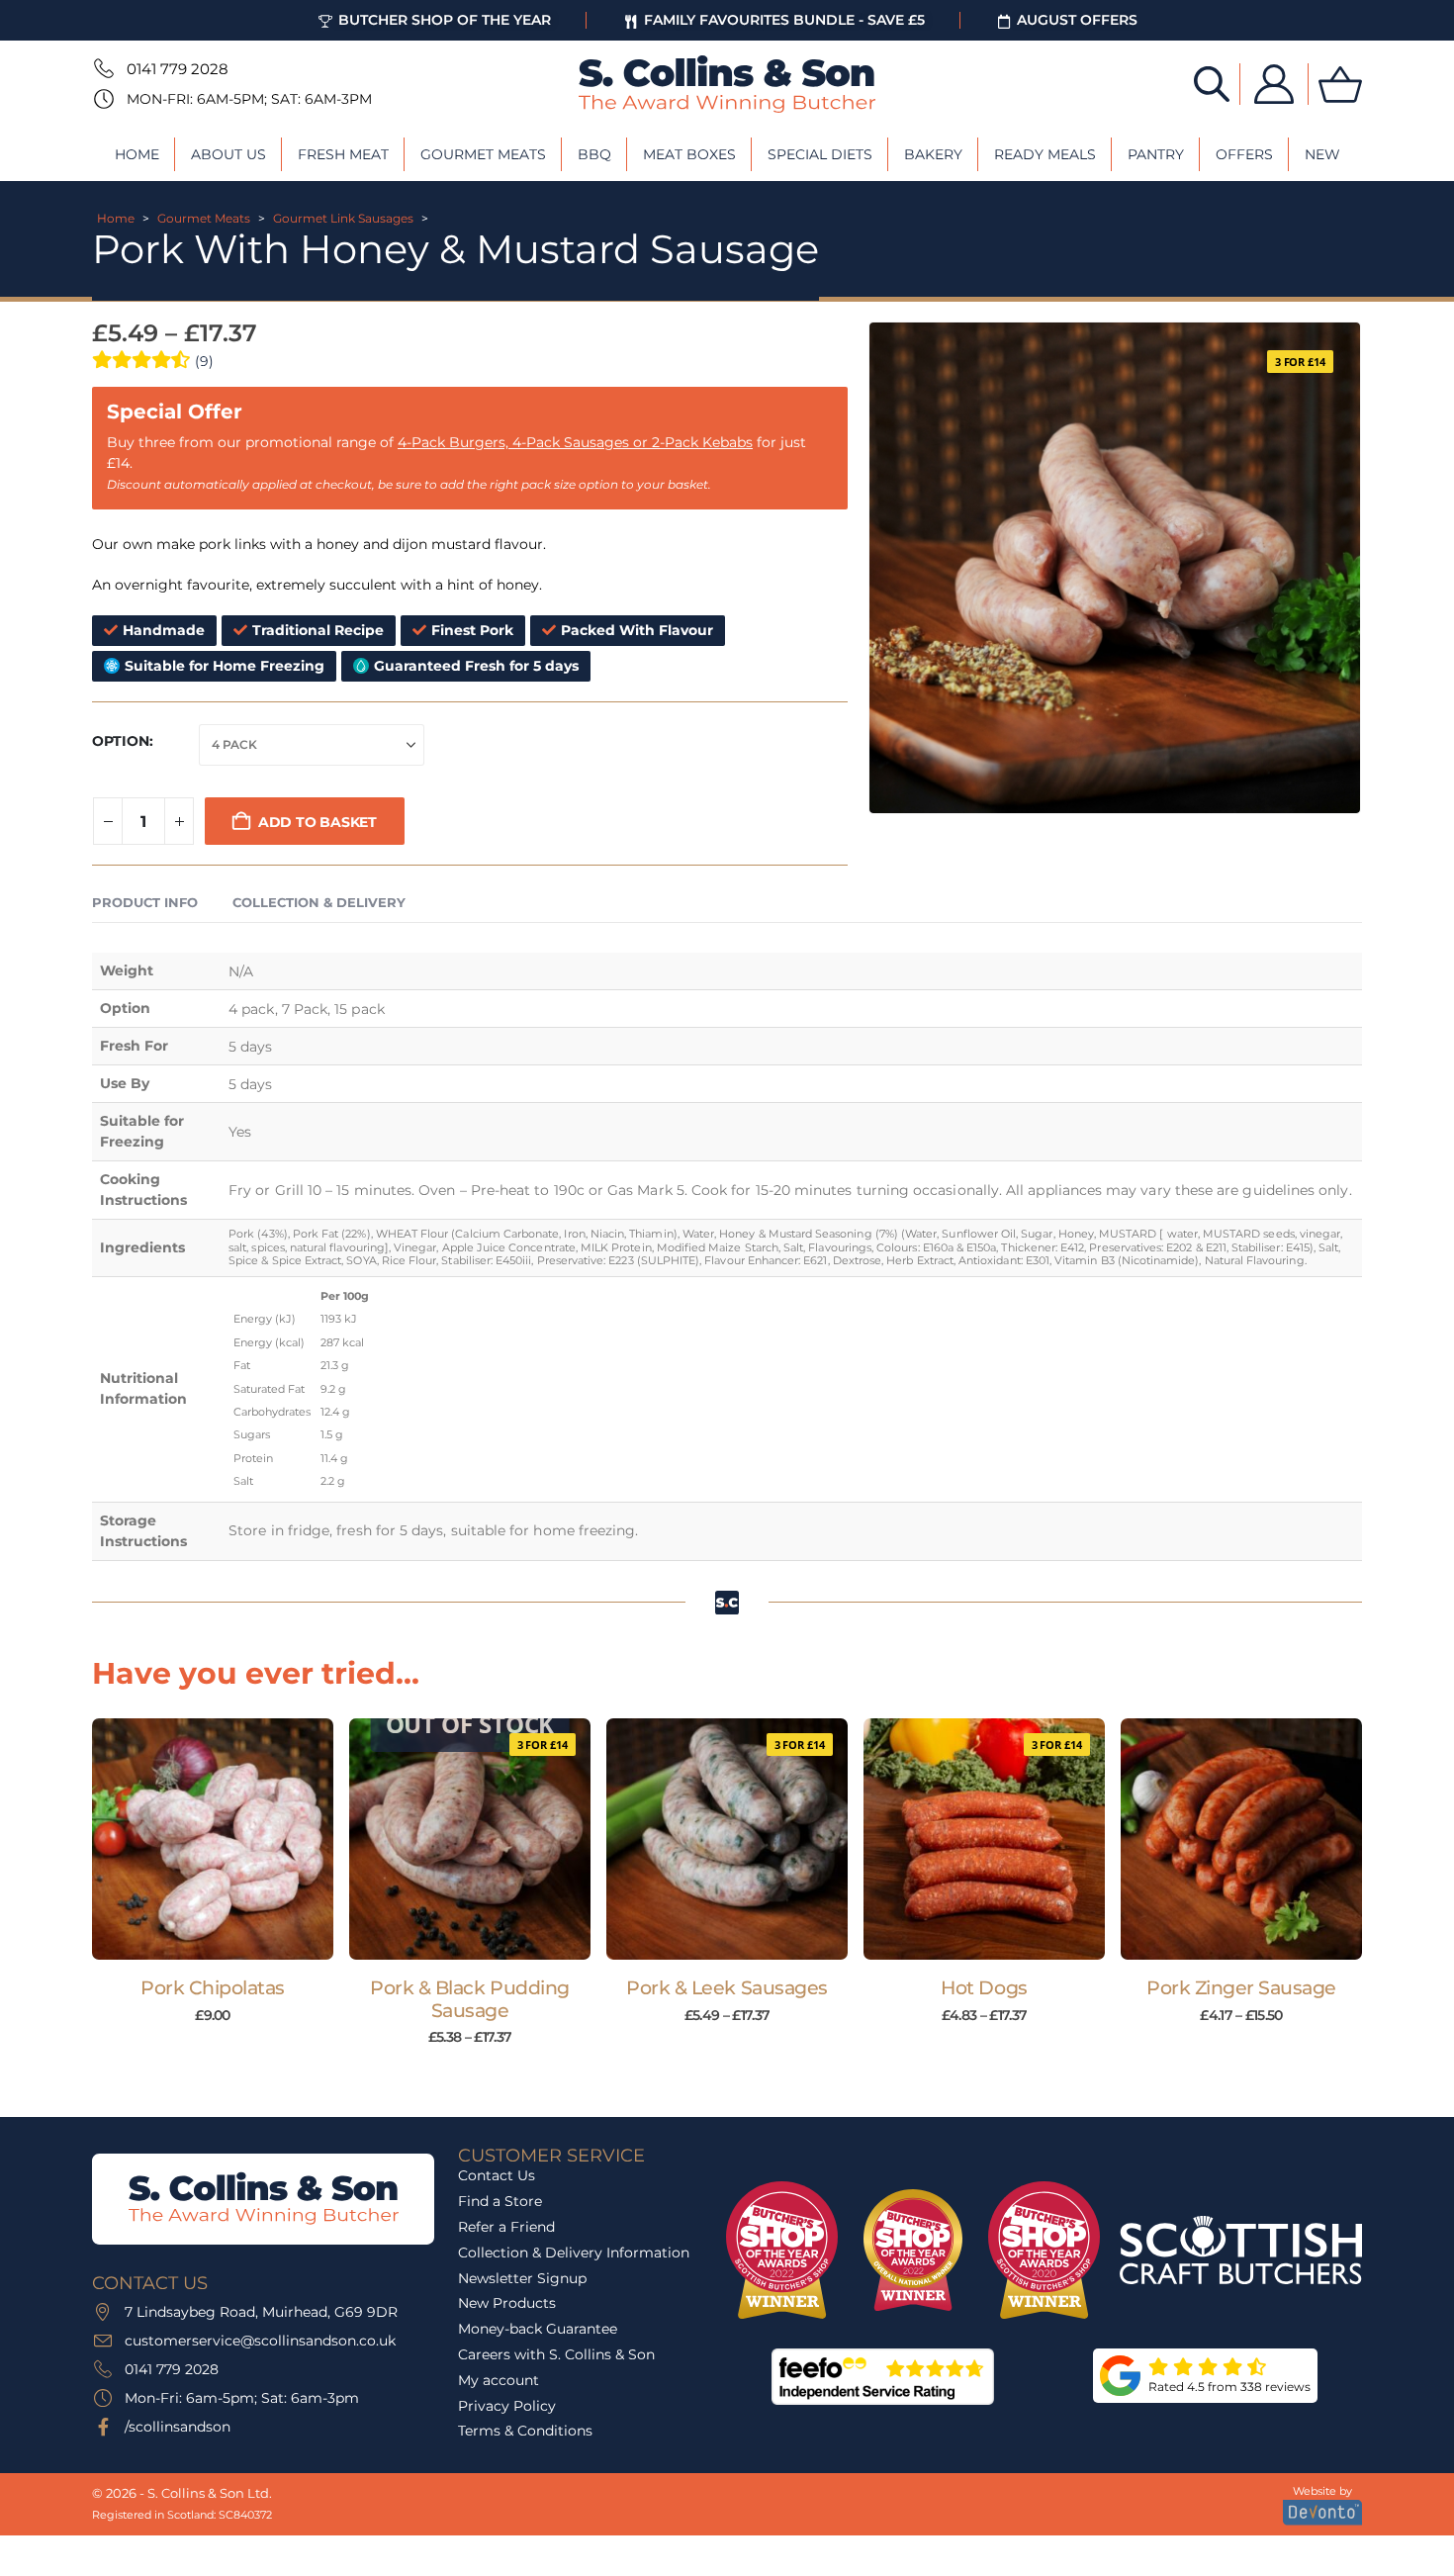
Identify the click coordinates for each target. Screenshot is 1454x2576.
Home (137, 154)
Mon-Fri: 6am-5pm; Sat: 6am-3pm (249, 99)
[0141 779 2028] (102, 68)
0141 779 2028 (178, 69)
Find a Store (500, 2201)
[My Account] (1274, 84)
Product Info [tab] (145, 902)
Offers (1244, 154)
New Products (507, 2303)
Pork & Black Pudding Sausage (470, 1999)
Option (121, 741)
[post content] (213, 1839)
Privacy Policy (507, 2406)
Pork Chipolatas (213, 1988)
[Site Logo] (727, 84)
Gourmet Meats (483, 154)
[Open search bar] (1212, 83)
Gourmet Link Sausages (343, 218)
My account (499, 2380)
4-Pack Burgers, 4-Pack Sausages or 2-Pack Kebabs (575, 442)
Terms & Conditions (525, 2431)
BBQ (594, 154)
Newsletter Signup (522, 2278)
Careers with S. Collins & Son (556, 2354)
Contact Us (497, 2175)
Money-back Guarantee (538, 2329)
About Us (228, 154)
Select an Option (479, 1940)
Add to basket (318, 822)
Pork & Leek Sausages (727, 1988)
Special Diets (820, 154)
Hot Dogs (984, 1988)
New (1322, 154)
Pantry (1156, 154)
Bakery (933, 154)
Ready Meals (1045, 154)
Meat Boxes (689, 154)
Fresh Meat (343, 154)
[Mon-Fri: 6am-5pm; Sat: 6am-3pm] (102, 99)
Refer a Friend (506, 2227)
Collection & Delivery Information (574, 2253)
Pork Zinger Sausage (1241, 1988)
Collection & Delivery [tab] (319, 902)
